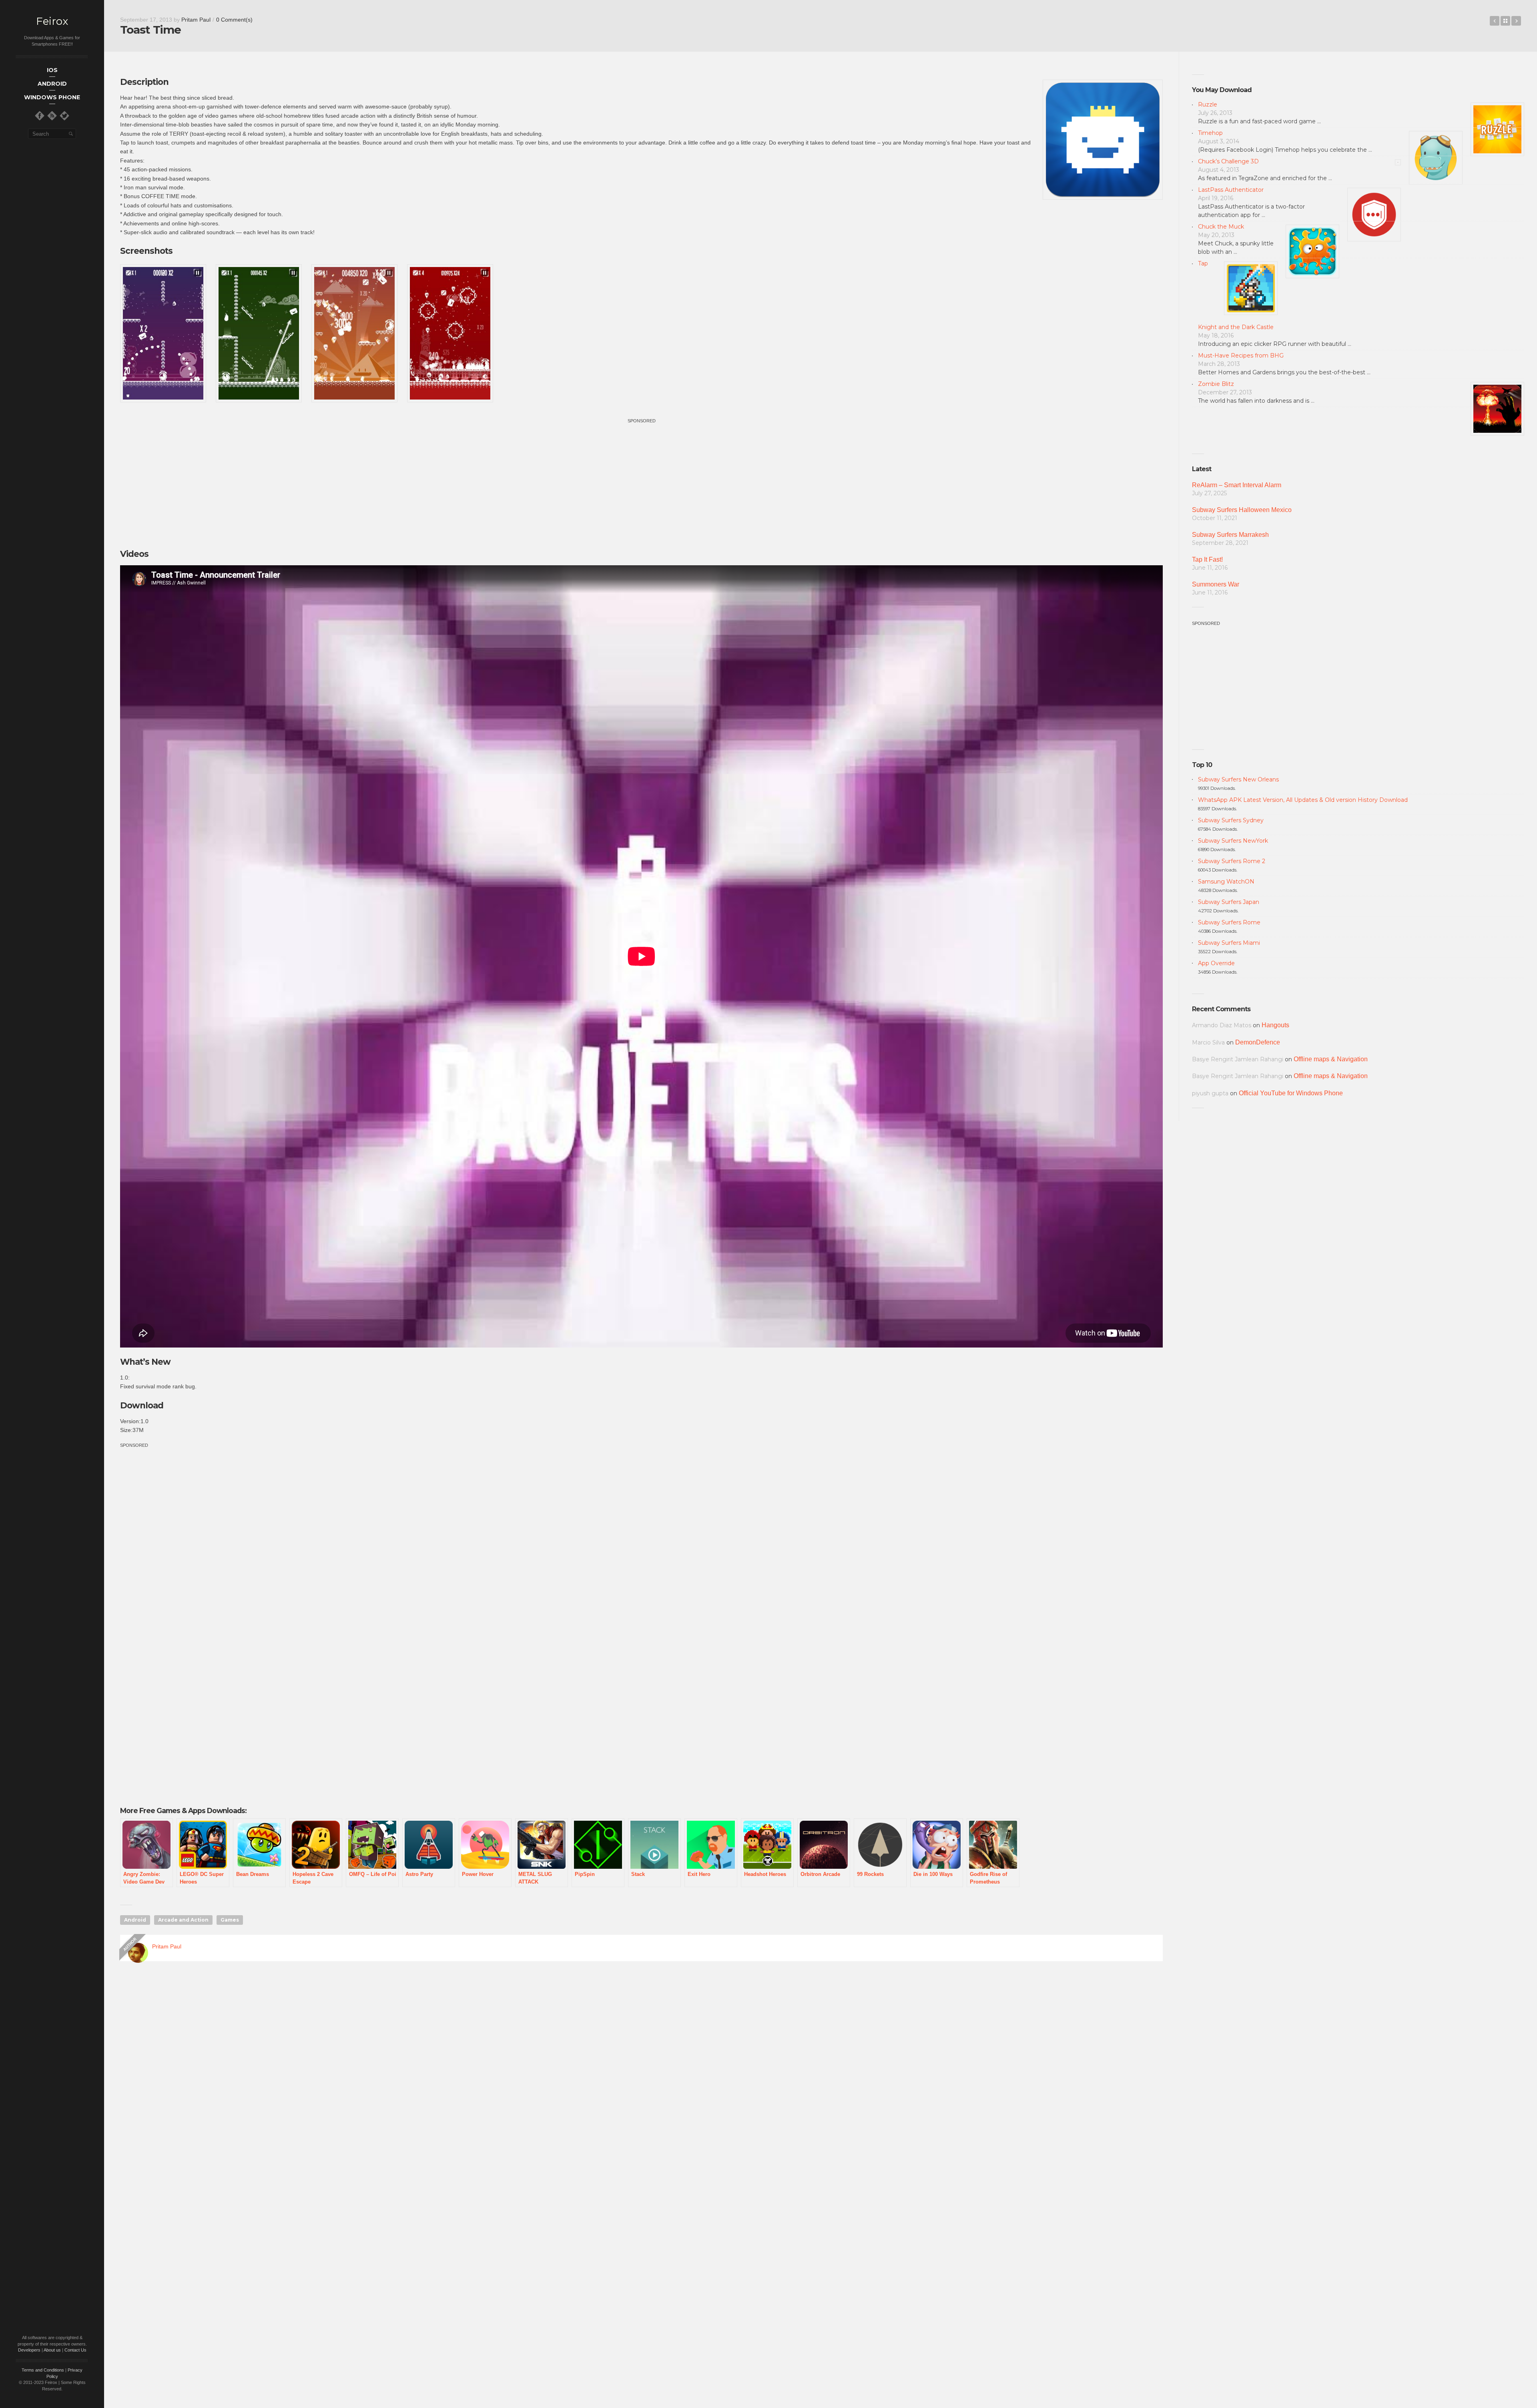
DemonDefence (1258, 1042)
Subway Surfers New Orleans (1238, 779)
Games (230, 1920)
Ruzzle (1208, 104)
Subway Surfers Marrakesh (1230, 535)
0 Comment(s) (234, 20)
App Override (1216, 963)
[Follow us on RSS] (52, 116)
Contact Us (75, 2350)
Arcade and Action (183, 1920)
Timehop (1210, 133)
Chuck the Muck (1221, 227)
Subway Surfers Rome (1229, 922)
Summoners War (1216, 584)
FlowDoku (1495, 21)
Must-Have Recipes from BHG (1241, 355)
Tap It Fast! (1207, 559)
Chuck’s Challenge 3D (1228, 161)
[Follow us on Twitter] (64, 116)
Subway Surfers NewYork (1233, 841)
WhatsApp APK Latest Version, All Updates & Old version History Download (1303, 800)
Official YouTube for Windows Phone (1291, 1093)
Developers (29, 2350)
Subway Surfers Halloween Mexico (1242, 510)
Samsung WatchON (1226, 882)
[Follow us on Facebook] (40, 116)
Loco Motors (1516, 21)
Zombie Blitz (1216, 384)
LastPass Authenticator (1231, 190)
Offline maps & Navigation (1331, 1059)
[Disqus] (641, 2083)
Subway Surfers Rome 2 (1232, 861)
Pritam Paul (196, 20)
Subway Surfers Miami (1229, 943)
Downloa (139, 1405)
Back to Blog (1505, 21)
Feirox (52, 21)
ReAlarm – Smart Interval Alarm (1237, 485)
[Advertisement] (642, 481)
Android (135, 1920)
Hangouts (1275, 1025)
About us (52, 2350)
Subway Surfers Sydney (1231, 820)
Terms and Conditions (43, 2370)
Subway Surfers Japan (1229, 902)
